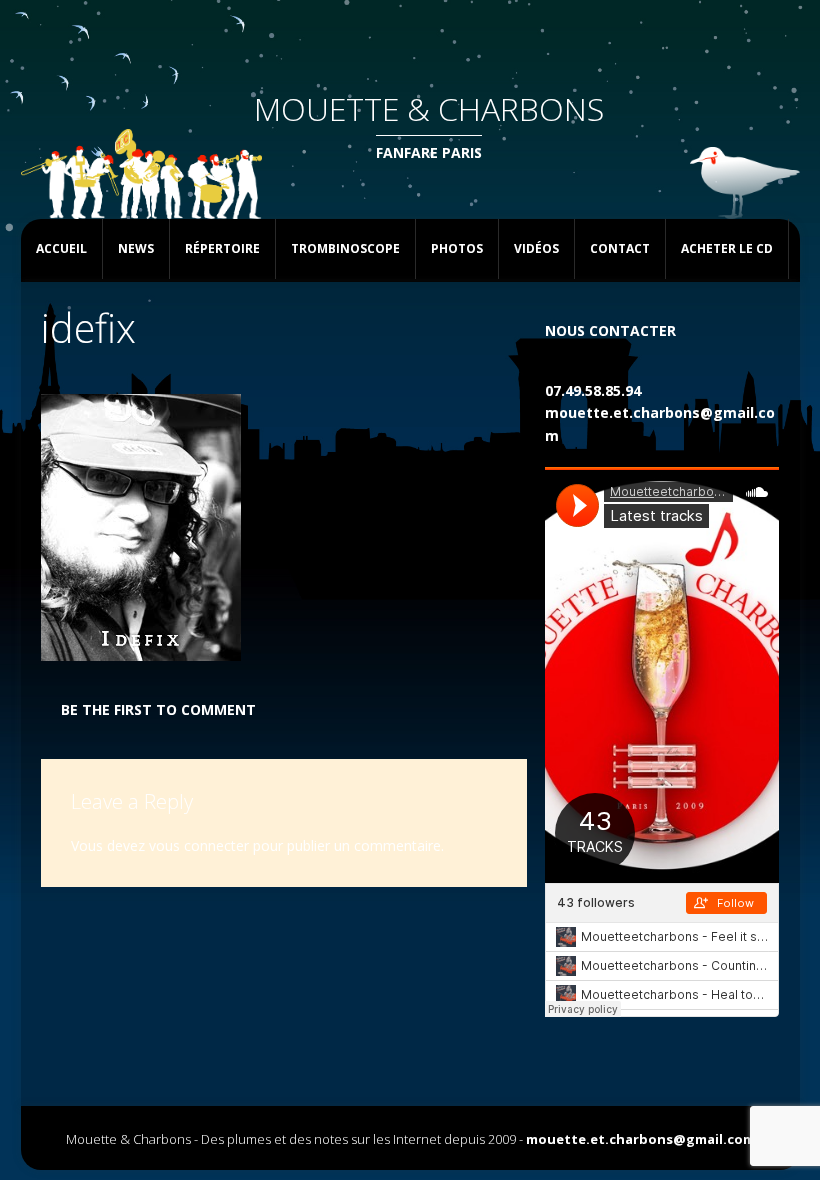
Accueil (61, 248)
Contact (620, 248)
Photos (457, 248)
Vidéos (536, 248)
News (136, 248)
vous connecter (199, 845)
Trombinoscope (345, 248)
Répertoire (222, 248)
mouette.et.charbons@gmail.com (640, 1139)
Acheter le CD (727, 248)
